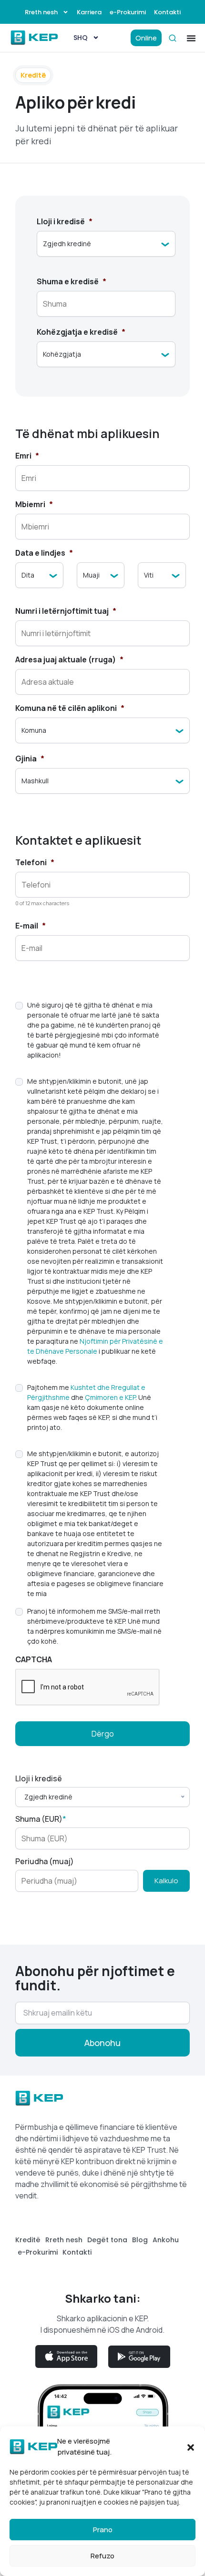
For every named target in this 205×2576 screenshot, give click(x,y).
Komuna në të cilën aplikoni (70, 708)
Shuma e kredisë (72, 282)
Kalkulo (166, 1881)
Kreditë (28, 2240)
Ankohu (166, 2240)
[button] (191, 2447)
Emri (27, 456)
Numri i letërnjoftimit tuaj (66, 611)
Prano (103, 2530)
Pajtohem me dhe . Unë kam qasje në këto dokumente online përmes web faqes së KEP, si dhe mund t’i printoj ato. (92, 1407)
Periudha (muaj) (45, 1861)
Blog (140, 2240)
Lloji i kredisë (65, 222)
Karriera (89, 12)
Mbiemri (34, 504)
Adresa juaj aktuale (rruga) (69, 660)
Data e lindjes (44, 553)
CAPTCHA (34, 1660)
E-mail (31, 926)
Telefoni (35, 863)
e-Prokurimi (128, 12)
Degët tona (107, 2240)
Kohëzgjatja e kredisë (81, 332)
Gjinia (30, 759)
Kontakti (167, 12)
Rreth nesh (41, 12)
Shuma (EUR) (41, 1819)
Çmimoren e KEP (110, 1397)
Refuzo (102, 2556)
